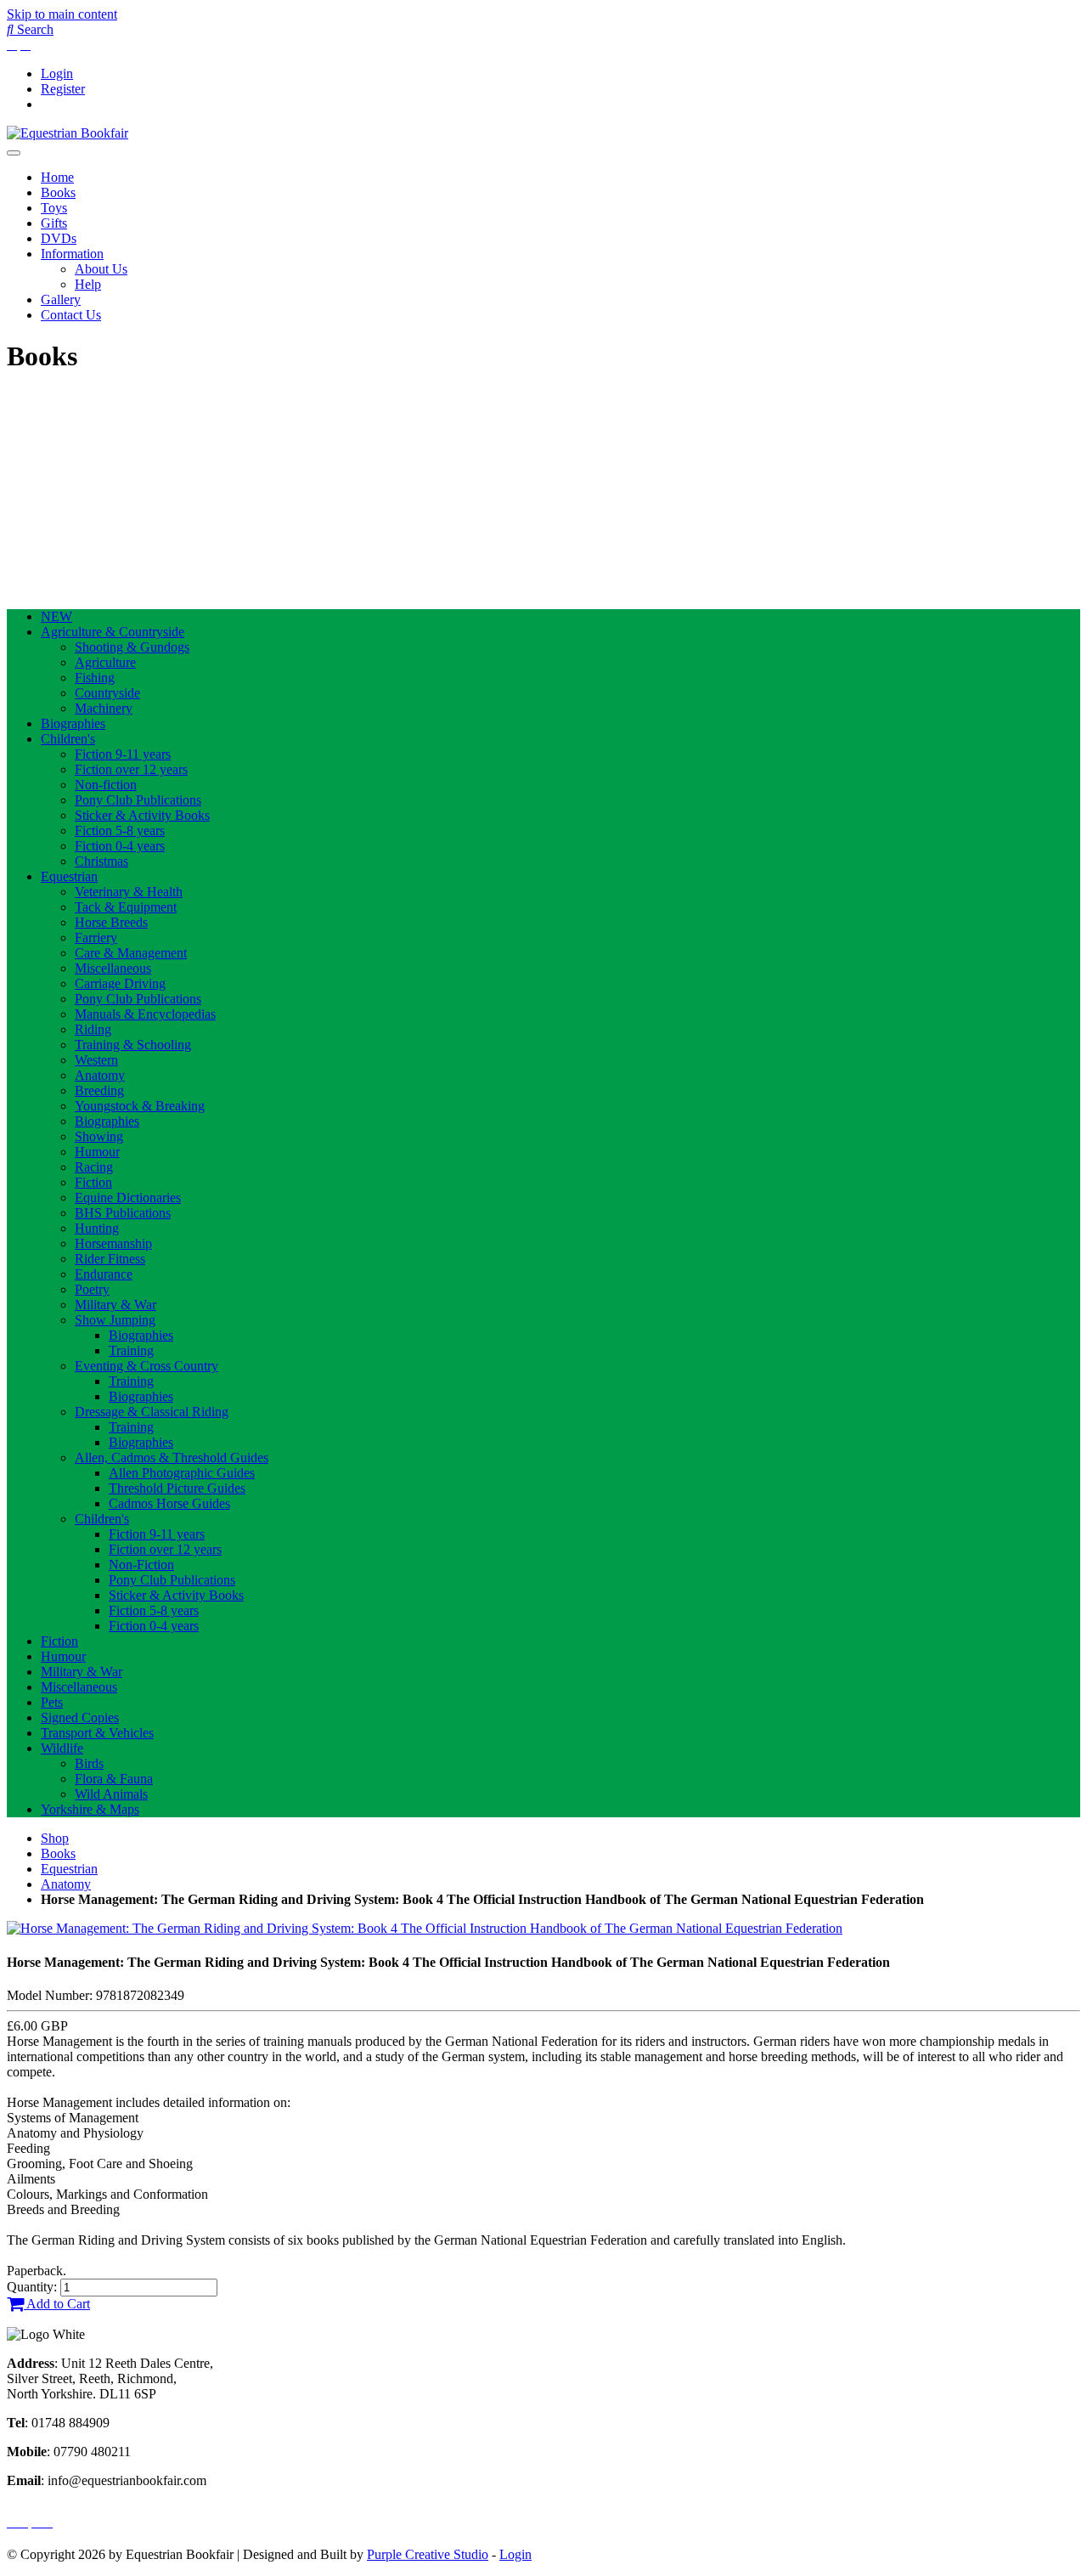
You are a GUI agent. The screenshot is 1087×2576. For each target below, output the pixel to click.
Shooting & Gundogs (132, 647)
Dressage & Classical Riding (152, 1412)
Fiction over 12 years (131, 769)
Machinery (104, 708)
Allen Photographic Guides (182, 1473)
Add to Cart (57, 2304)
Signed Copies (80, 1717)
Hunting (97, 1228)
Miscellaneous (113, 968)
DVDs (59, 238)
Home (57, 177)
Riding (93, 1029)
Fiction (93, 1182)
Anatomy (100, 1075)
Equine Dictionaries (128, 1198)
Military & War (115, 1305)
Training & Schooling (133, 1045)
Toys (54, 208)
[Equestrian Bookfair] (68, 133)
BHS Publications (123, 1213)
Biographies (73, 723)
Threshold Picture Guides (177, 1488)
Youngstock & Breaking (140, 1106)
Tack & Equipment (126, 907)
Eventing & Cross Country (146, 1366)
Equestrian (69, 876)
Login (57, 73)
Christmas (101, 861)
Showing (99, 1136)
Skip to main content (62, 14)
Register (63, 89)
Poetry (92, 1289)
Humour (97, 1152)
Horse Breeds (111, 922)
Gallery (61, 299)
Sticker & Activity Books (142, 815)
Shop (55, 1838)
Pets (52, 1702)
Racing (94, 1167)
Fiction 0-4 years (120, 846)
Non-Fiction (141, 1565)
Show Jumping (115, 1320)
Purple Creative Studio (428, 2554)
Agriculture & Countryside (113, 632)
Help (88, 284)
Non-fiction (106, 785)
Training (131, 1350)
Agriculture (105, 662)
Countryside (107, 693)
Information (72, 254)
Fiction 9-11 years (123, 754)
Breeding (99, 1090)
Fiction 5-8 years (120, 830)
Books (58, 192)
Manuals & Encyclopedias (145, 1014)
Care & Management (131, 953)
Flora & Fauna (114, 1779)
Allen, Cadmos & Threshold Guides (172, 1457)
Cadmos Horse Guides (169, 1503)
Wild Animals (111, 1794)
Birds (89, 1763)
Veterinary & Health (129, 892)
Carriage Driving (120, 983)
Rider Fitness (110, 1259)
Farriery (96, 938)
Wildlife (62, 1748)
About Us (101, 269)
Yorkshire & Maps (90, 1809)
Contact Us (71, 315)
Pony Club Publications (138, 800)
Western (96, 1060)
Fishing (95, 678)
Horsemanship (113, 1243)
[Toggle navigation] (14, 153)
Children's (68, 739)
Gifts (54, 223)
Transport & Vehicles (97, 1733)
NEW (56, 616)
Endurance (104, 1274)
